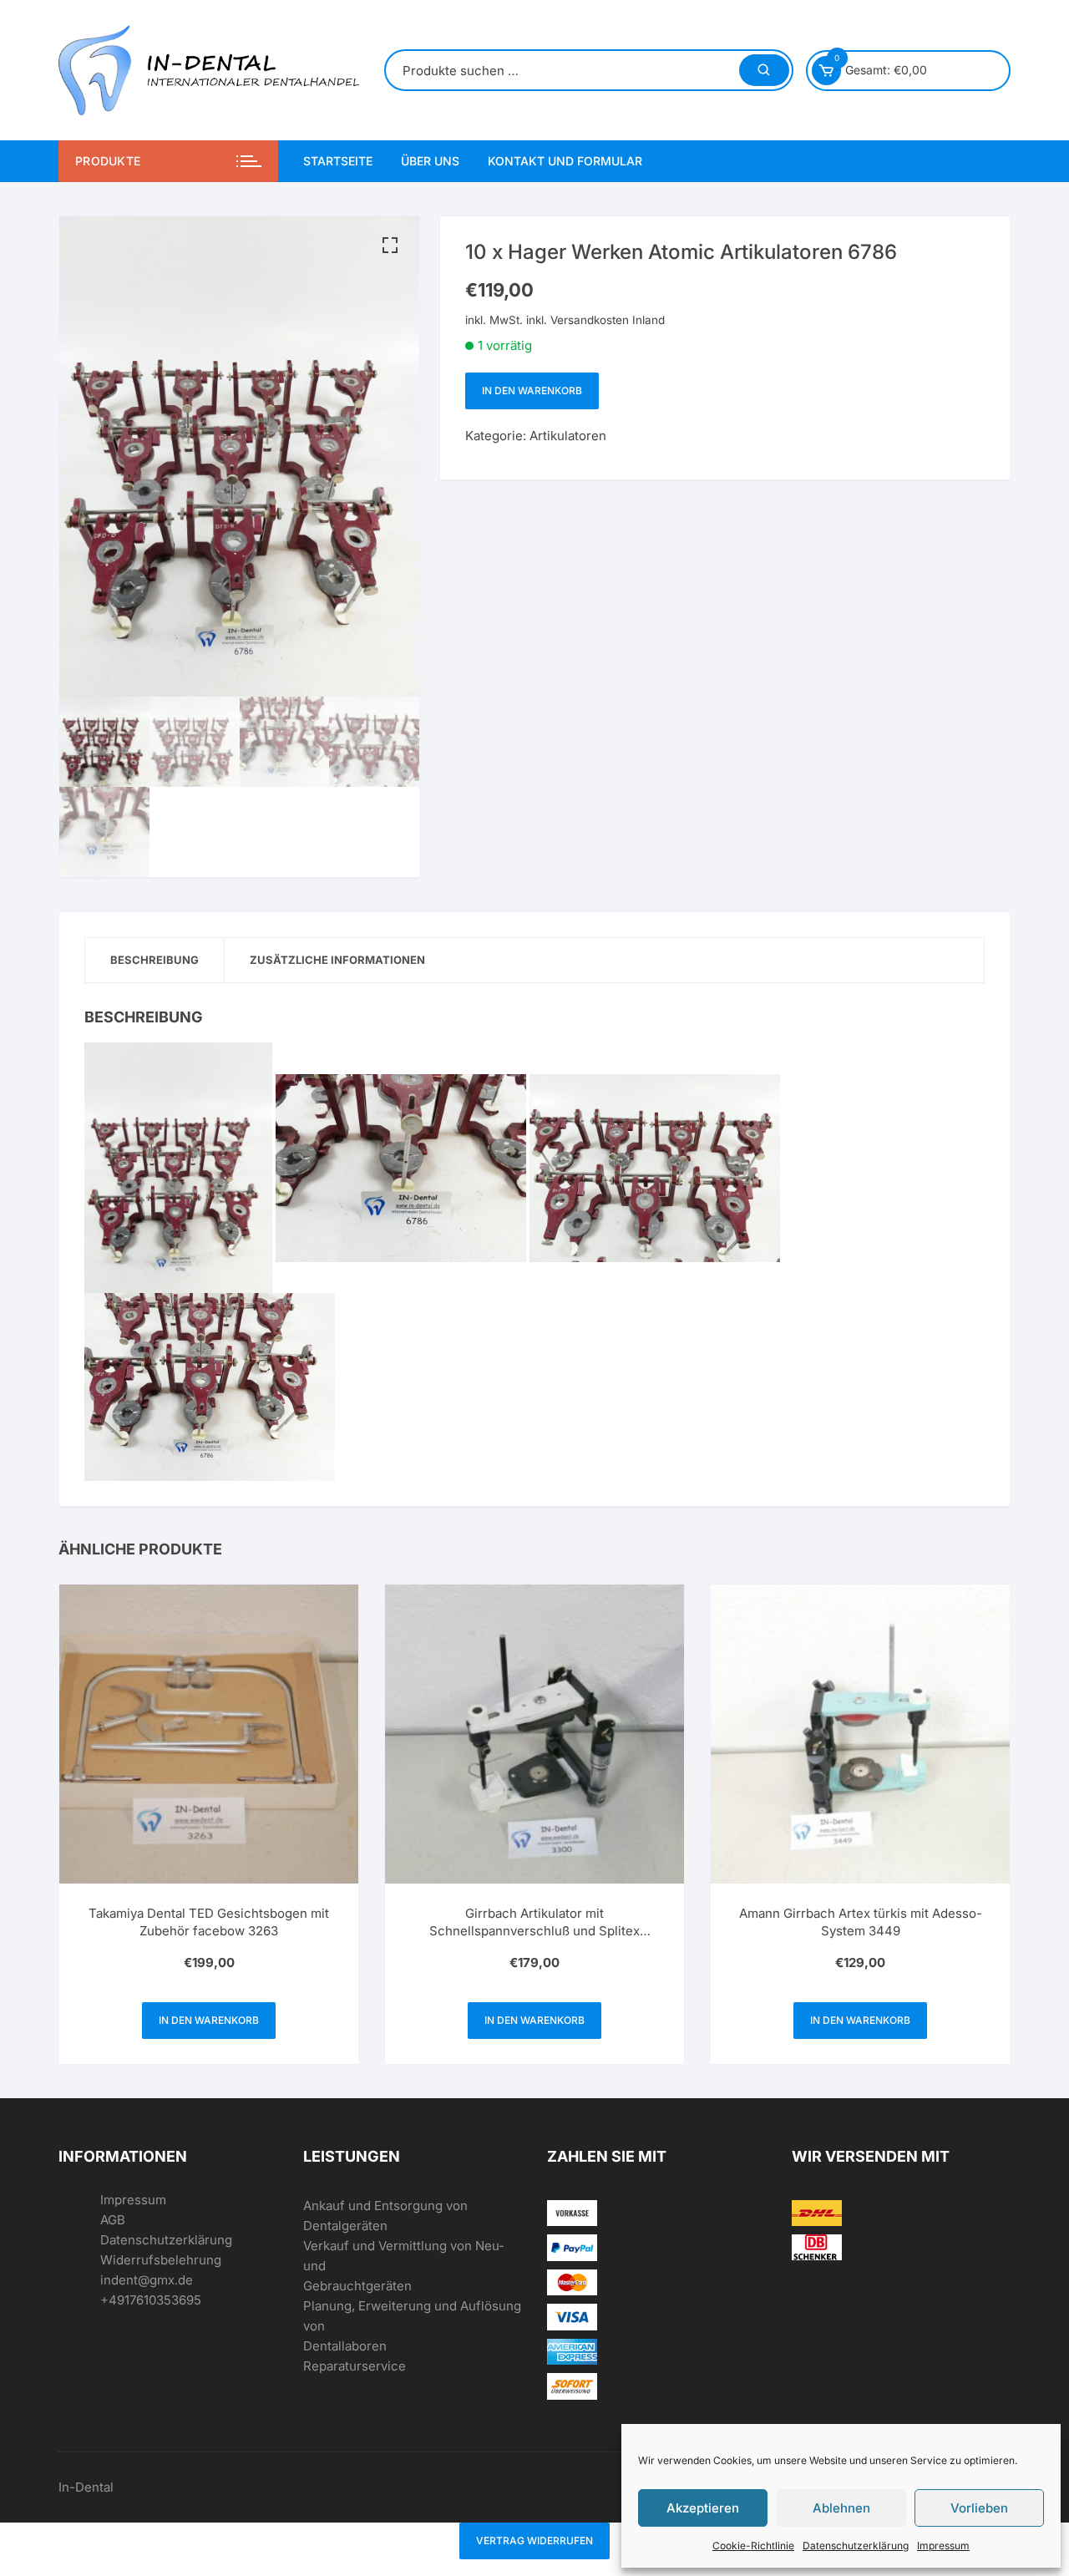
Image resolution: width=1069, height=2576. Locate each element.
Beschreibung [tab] (155, 960)
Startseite (338, 161)
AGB (113, 2220)
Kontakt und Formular (565, 161)
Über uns (430, 161)
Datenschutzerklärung (856, 2546)
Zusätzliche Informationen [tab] (337, 960)
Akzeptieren (703, 2508)
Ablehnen (841, 2508)
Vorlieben (979, 2508)
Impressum (943, 2546)
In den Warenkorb (532, 390)
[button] (390, 246)
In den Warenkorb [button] (209, 2020)
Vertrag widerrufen (534, 2541)
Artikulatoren (568, 436)
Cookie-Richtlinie (753, 2546)
